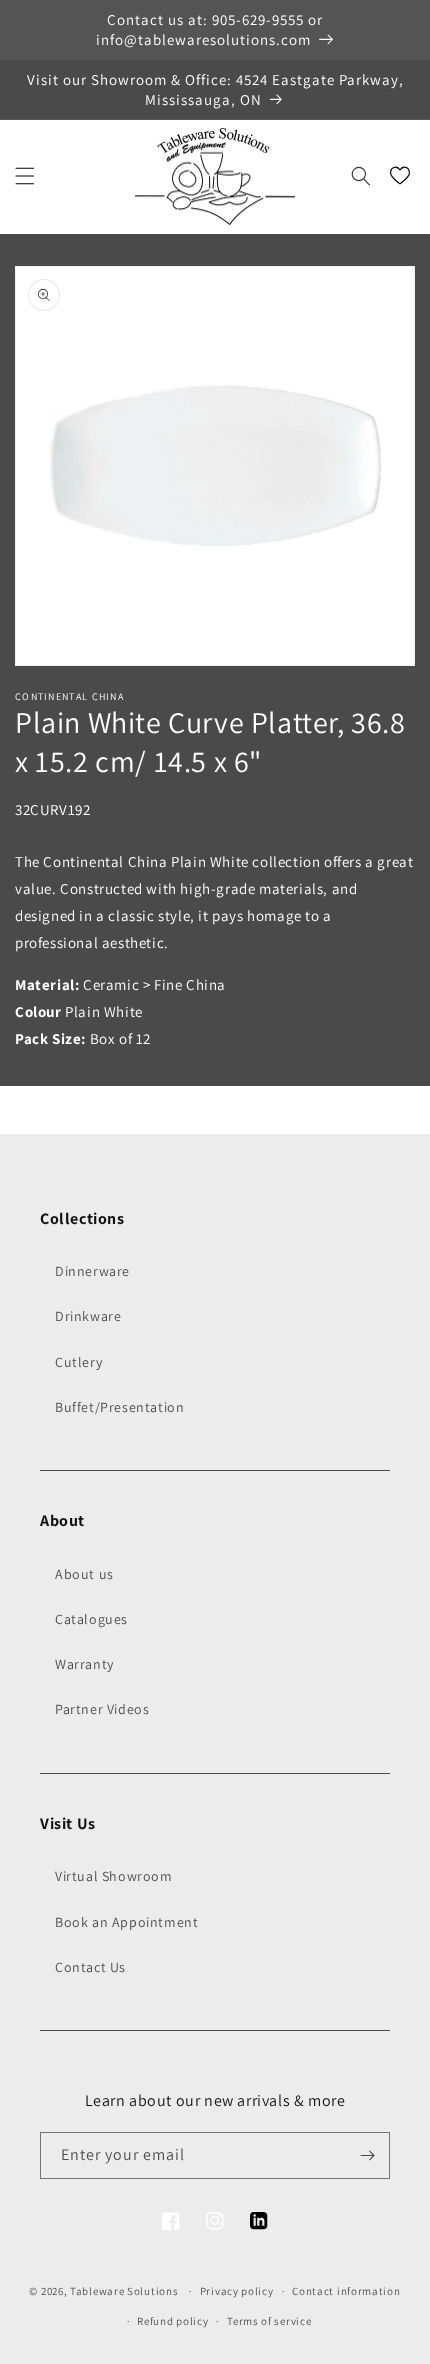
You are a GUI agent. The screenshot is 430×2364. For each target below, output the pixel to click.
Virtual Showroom (114, 1876)
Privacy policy (237, 2291)
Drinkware (88, 1316)
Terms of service (269, 2321)
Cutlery (78, 1362)
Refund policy (172, 2321)
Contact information (346, 2291)
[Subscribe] (367, 2155)
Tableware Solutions (124, 2291)
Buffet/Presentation (119, 1407)
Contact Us (90, 1967)
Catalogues (91, 1619)
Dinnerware (92, 1271)
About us (84, 1574)
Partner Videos (102, 1709)
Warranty (84, 1664)
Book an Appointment (126, 1922)
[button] (25, 176)
